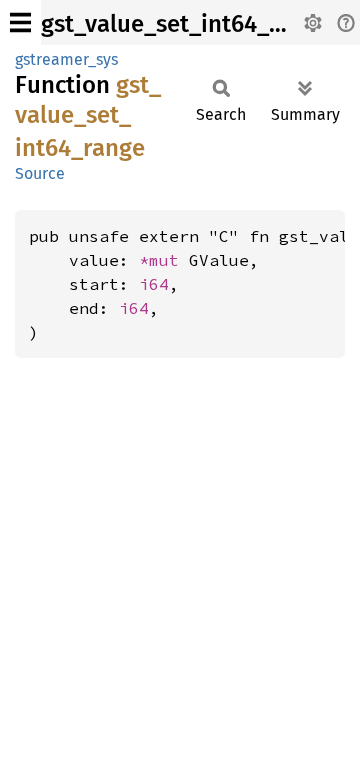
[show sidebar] (20, 22)
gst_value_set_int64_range (186, 24)
